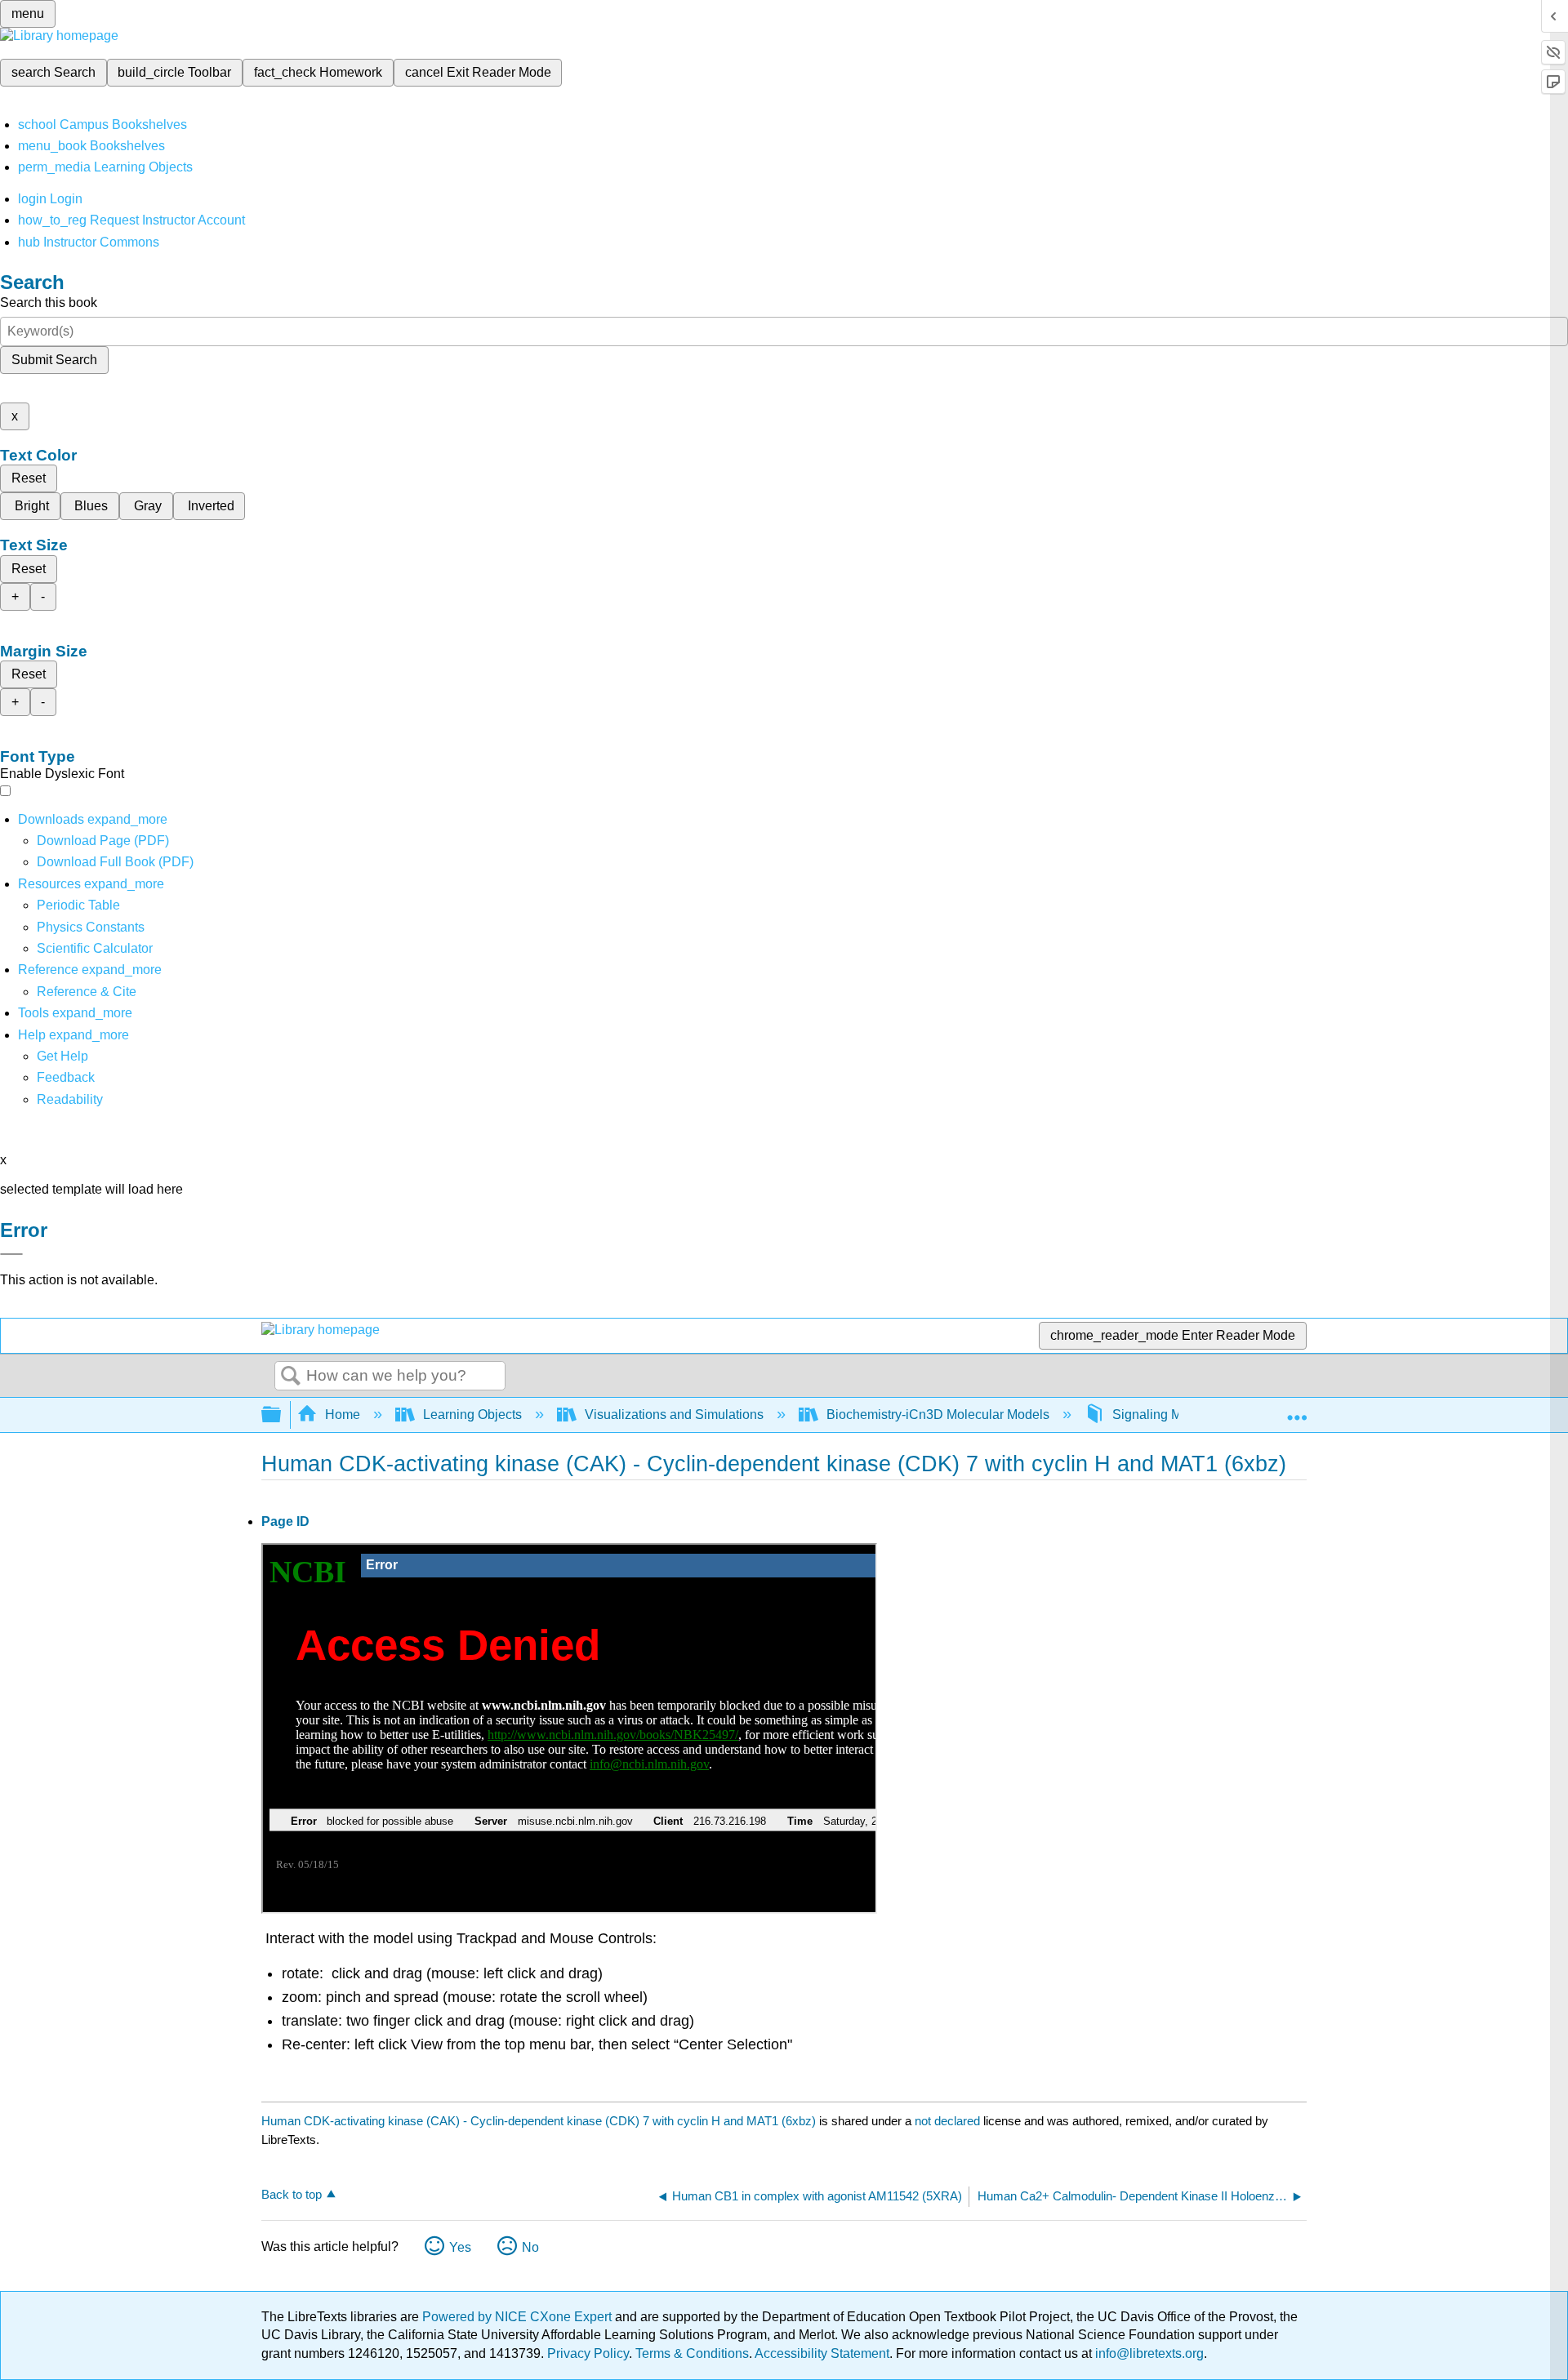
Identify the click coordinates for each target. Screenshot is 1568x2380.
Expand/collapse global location (1297, 1410)
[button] (66, 1077)
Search (291, 1377)
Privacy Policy (588, 2353)
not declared (949, 2121)
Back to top (292, 2194)
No (530, 2247)
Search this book (49, 303)
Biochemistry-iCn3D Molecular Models (938, 1415)
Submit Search (54, 360)
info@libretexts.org (1148, 2353)
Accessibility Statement (822, 2353)
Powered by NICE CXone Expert (519, 2317)
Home (343, 1415)
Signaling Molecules (1172, 1415)
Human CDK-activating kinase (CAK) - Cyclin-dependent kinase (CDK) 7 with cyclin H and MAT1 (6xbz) (539, 2121)
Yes (460, 2247)
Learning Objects (472, 1415)
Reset (29, 478)
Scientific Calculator (95, 948)
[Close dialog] (11, 1254)
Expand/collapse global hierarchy (282, 1415)
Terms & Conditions (692, 2353)
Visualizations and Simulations (674, 1415)
